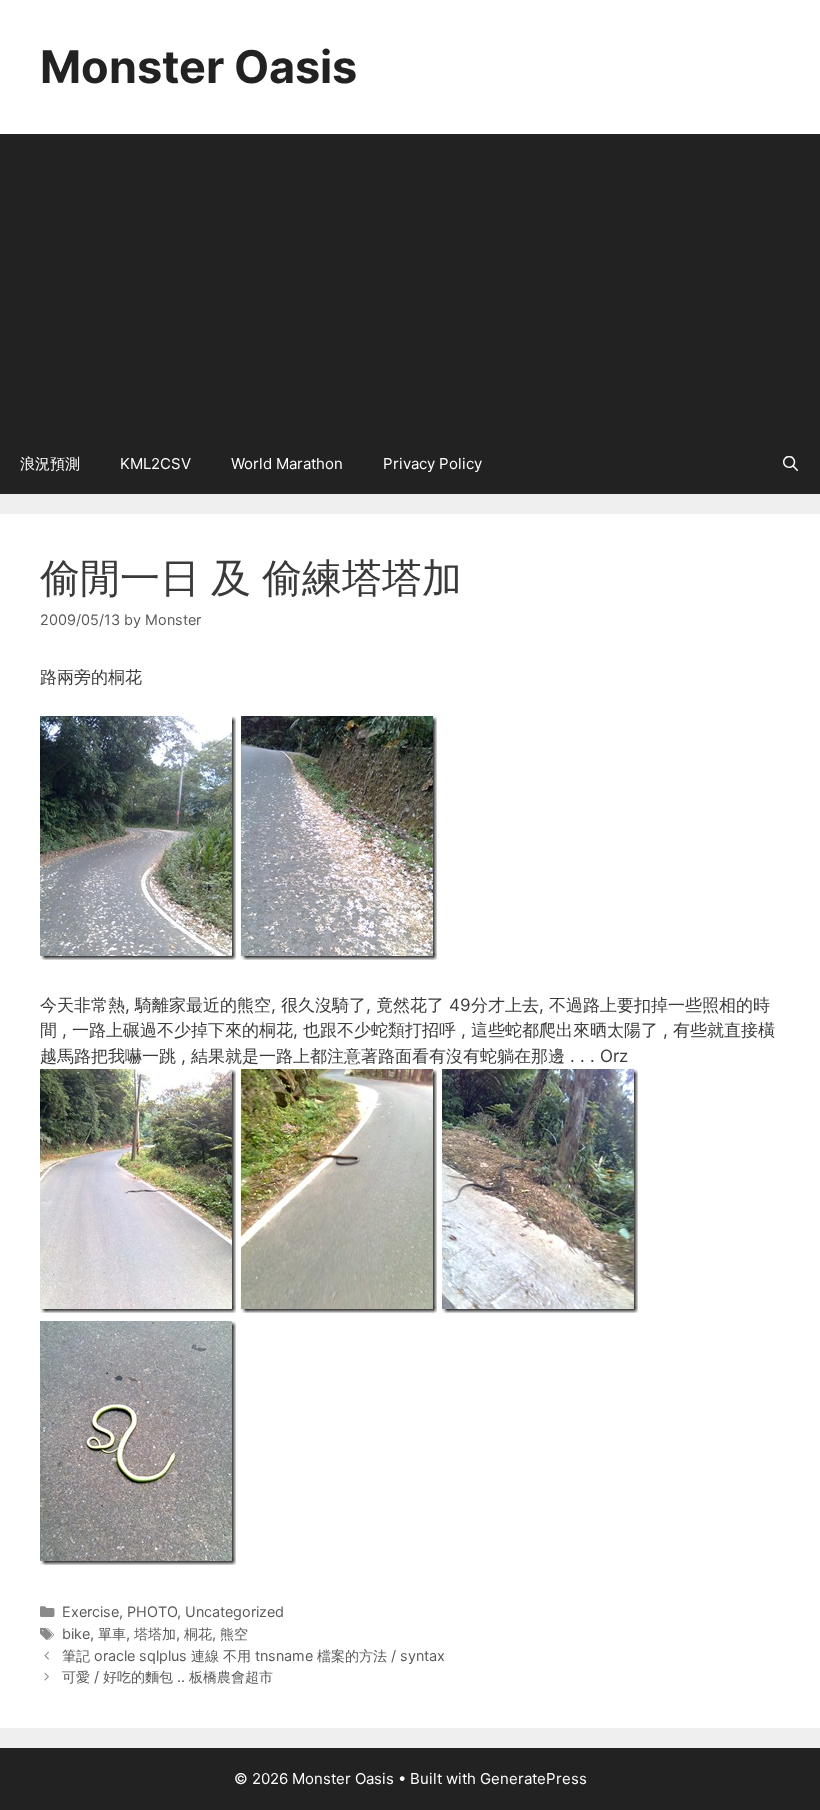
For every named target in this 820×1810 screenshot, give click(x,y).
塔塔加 (155, 1633)
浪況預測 (50, 463)
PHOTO (152, 1611)
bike (76, 1633)
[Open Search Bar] (790, 464)
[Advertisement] (410, 284)
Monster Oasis (198, 66)
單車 (112, 1633)
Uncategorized (234, 1611)
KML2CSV (155, 463)
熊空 (234, 1633)
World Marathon (287, 463)
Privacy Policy (432, 463)
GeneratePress (533, 1778)
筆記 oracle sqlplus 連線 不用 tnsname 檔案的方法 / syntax (253, 1655)
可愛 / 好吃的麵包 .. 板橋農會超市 (167, 1676)
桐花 (198, 1633)
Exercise (90, 1611)
